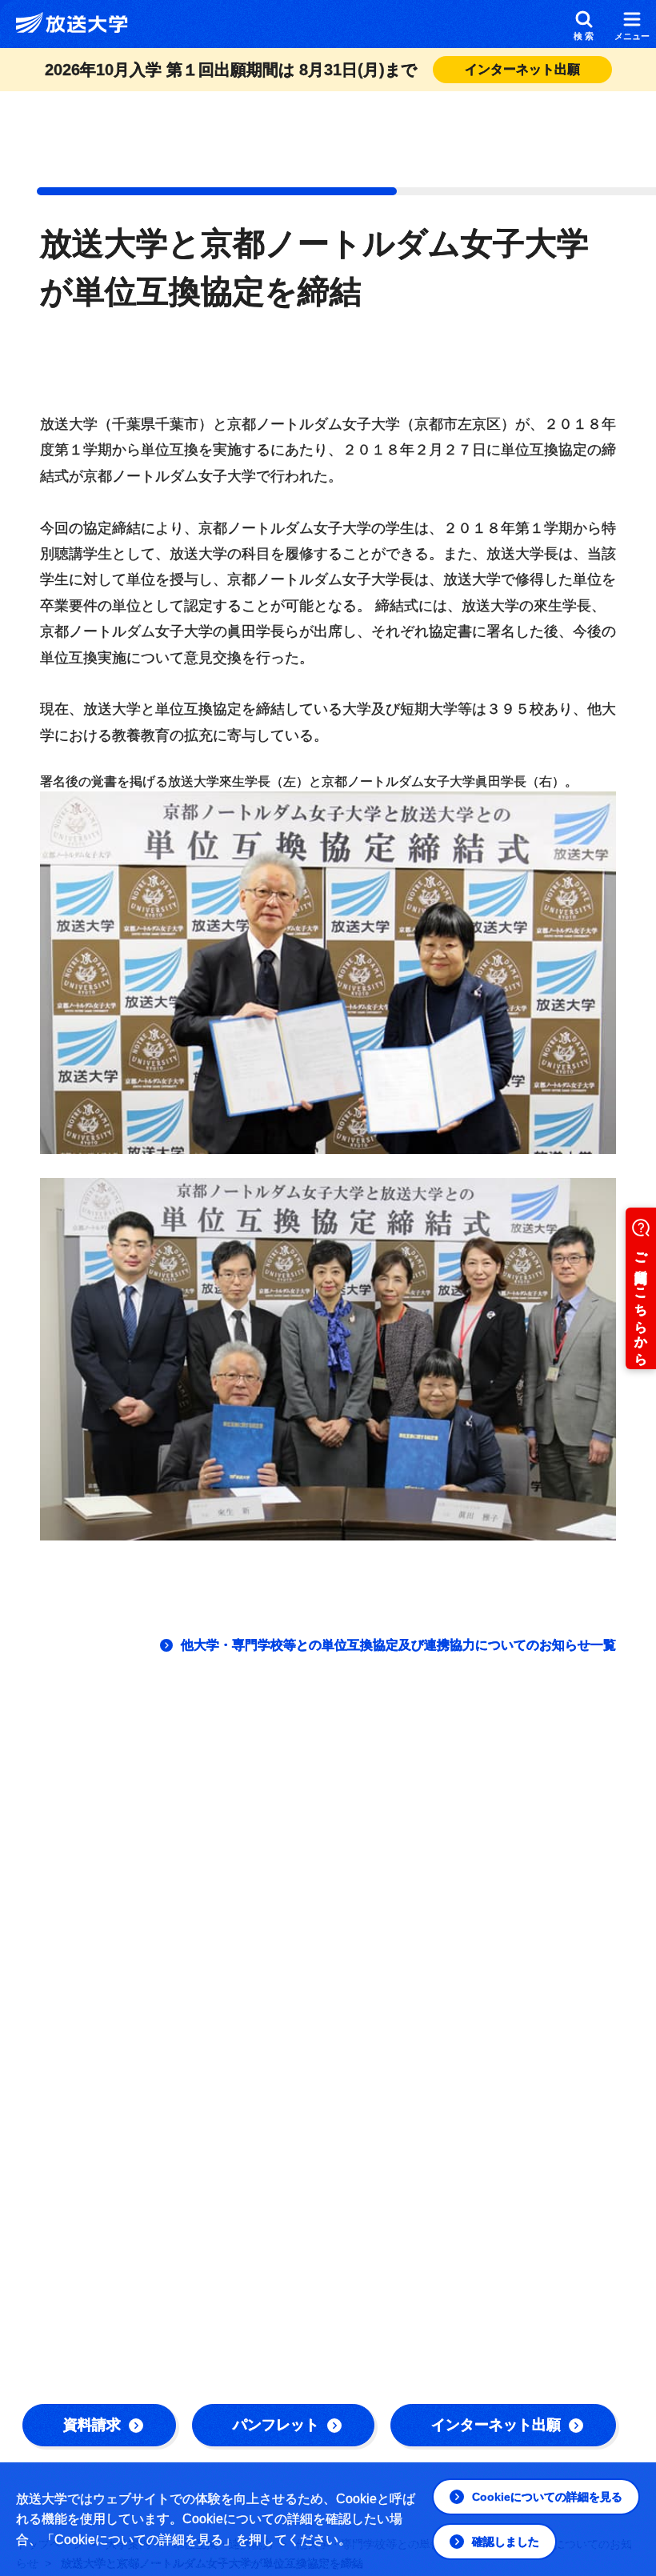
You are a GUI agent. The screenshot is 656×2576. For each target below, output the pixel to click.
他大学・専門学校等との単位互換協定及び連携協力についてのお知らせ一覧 (398, 1645)
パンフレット (276, 2425)
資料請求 (92, 2425)
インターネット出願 (496, 2425)
